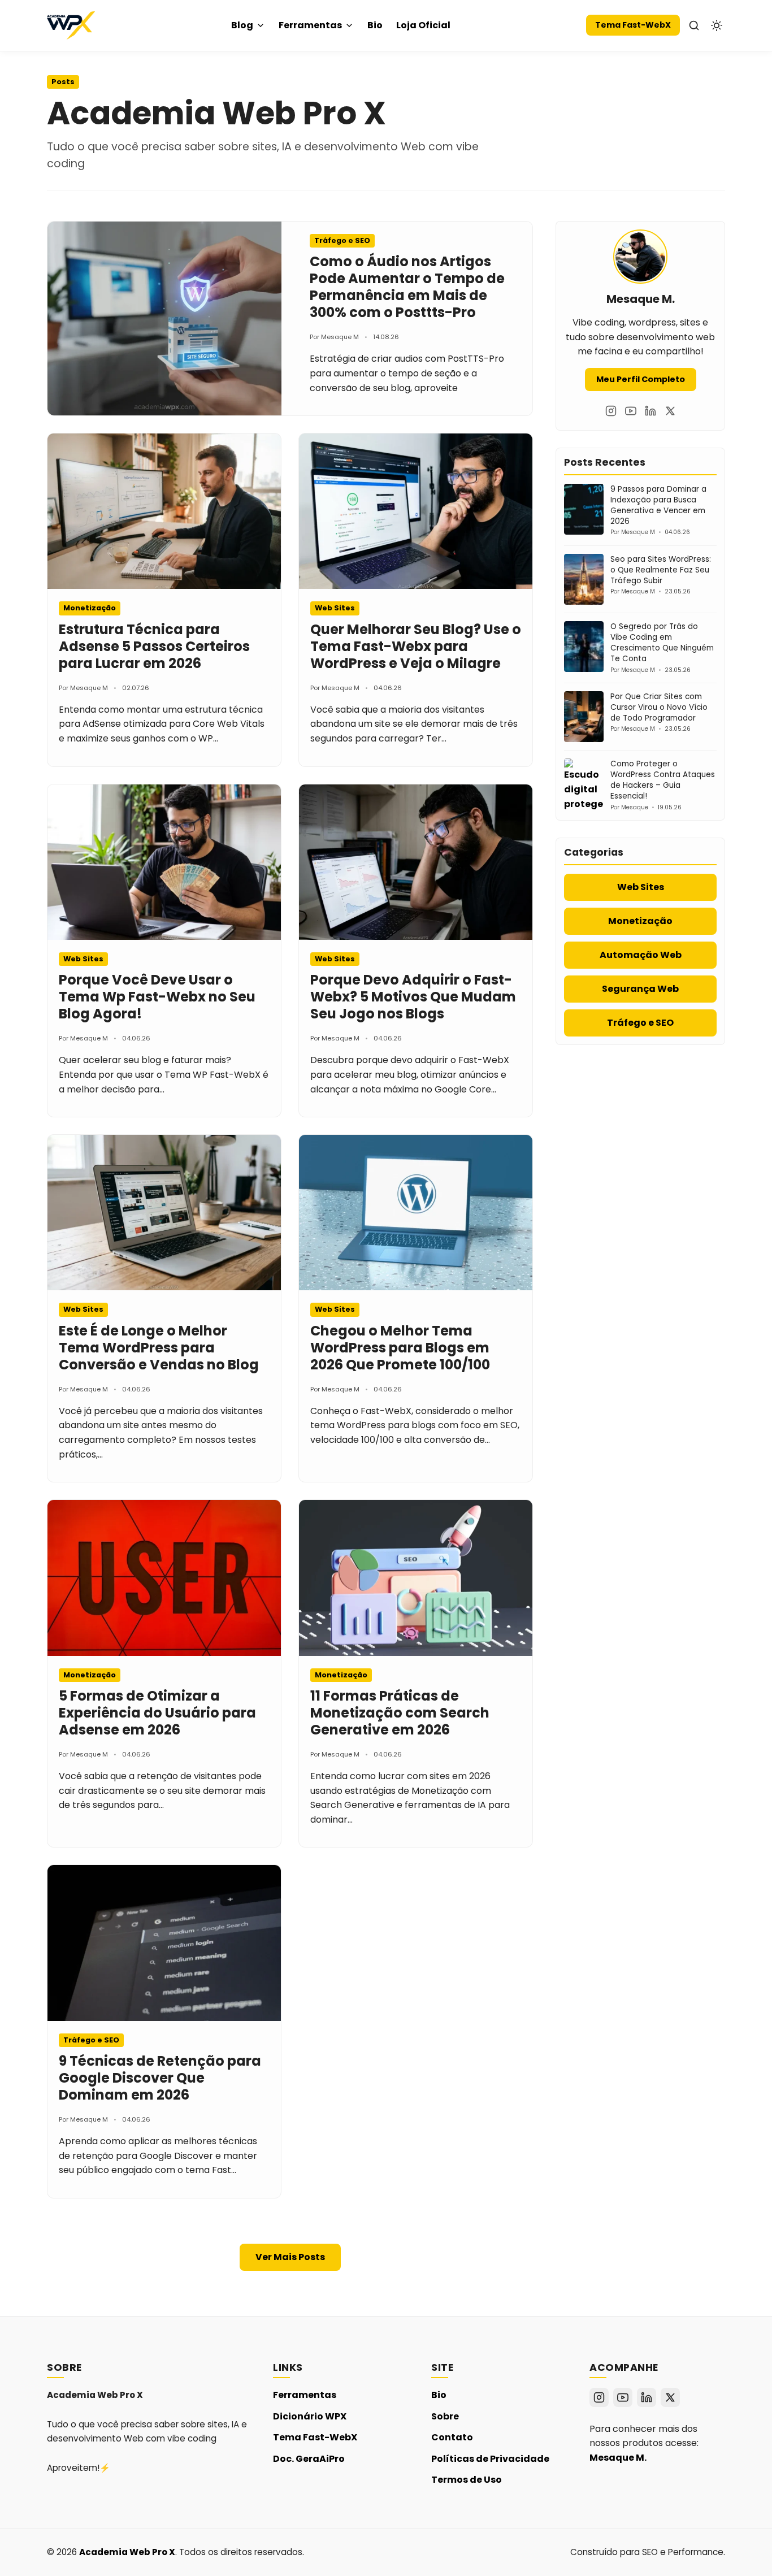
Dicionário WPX (310, 2416)
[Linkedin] (650, 411)
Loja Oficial (423, 25)
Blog (242, 25)
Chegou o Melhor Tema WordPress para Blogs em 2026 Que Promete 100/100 (400, 1348)
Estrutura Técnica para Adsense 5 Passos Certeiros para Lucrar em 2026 (154, 646)
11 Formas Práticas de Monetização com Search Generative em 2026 (400, 1713)
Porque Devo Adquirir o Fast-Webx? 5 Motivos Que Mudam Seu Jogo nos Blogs (413, 997)
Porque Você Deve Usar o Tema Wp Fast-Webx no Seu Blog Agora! (157, 997)
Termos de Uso (467, 2480)
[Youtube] (631, 411)
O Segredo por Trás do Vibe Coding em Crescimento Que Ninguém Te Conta (662, 643)
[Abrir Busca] (694, 25)
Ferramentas (310, 25)
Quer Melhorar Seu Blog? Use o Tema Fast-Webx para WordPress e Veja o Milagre (416, 646)
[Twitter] (670, 411)
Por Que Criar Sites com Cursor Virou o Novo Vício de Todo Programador (659, 707)
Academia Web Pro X (127, 2552)
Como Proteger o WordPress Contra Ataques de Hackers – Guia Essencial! (663, 780)
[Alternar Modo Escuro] (717, 25)
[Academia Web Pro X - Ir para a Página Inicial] (71, 25)
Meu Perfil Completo (641, 379)
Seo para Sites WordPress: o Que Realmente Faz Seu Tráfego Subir (661, 570)
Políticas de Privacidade (490, 2459)
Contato (452, 2437)
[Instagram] (611, 411)
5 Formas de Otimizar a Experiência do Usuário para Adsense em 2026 (157, 1713)
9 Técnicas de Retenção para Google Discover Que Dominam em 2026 (160, 2078)
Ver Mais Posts (290, 2257)
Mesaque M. (618, 2458)
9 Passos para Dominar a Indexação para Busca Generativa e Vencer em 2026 (658, 505)
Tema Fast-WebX (633, 25)
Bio (375, 25)
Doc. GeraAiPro (309, 2459)
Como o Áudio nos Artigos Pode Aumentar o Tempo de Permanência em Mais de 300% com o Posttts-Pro (407, 287)
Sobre (445, 2416)
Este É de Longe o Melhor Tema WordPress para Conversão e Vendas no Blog (159, 1348)
